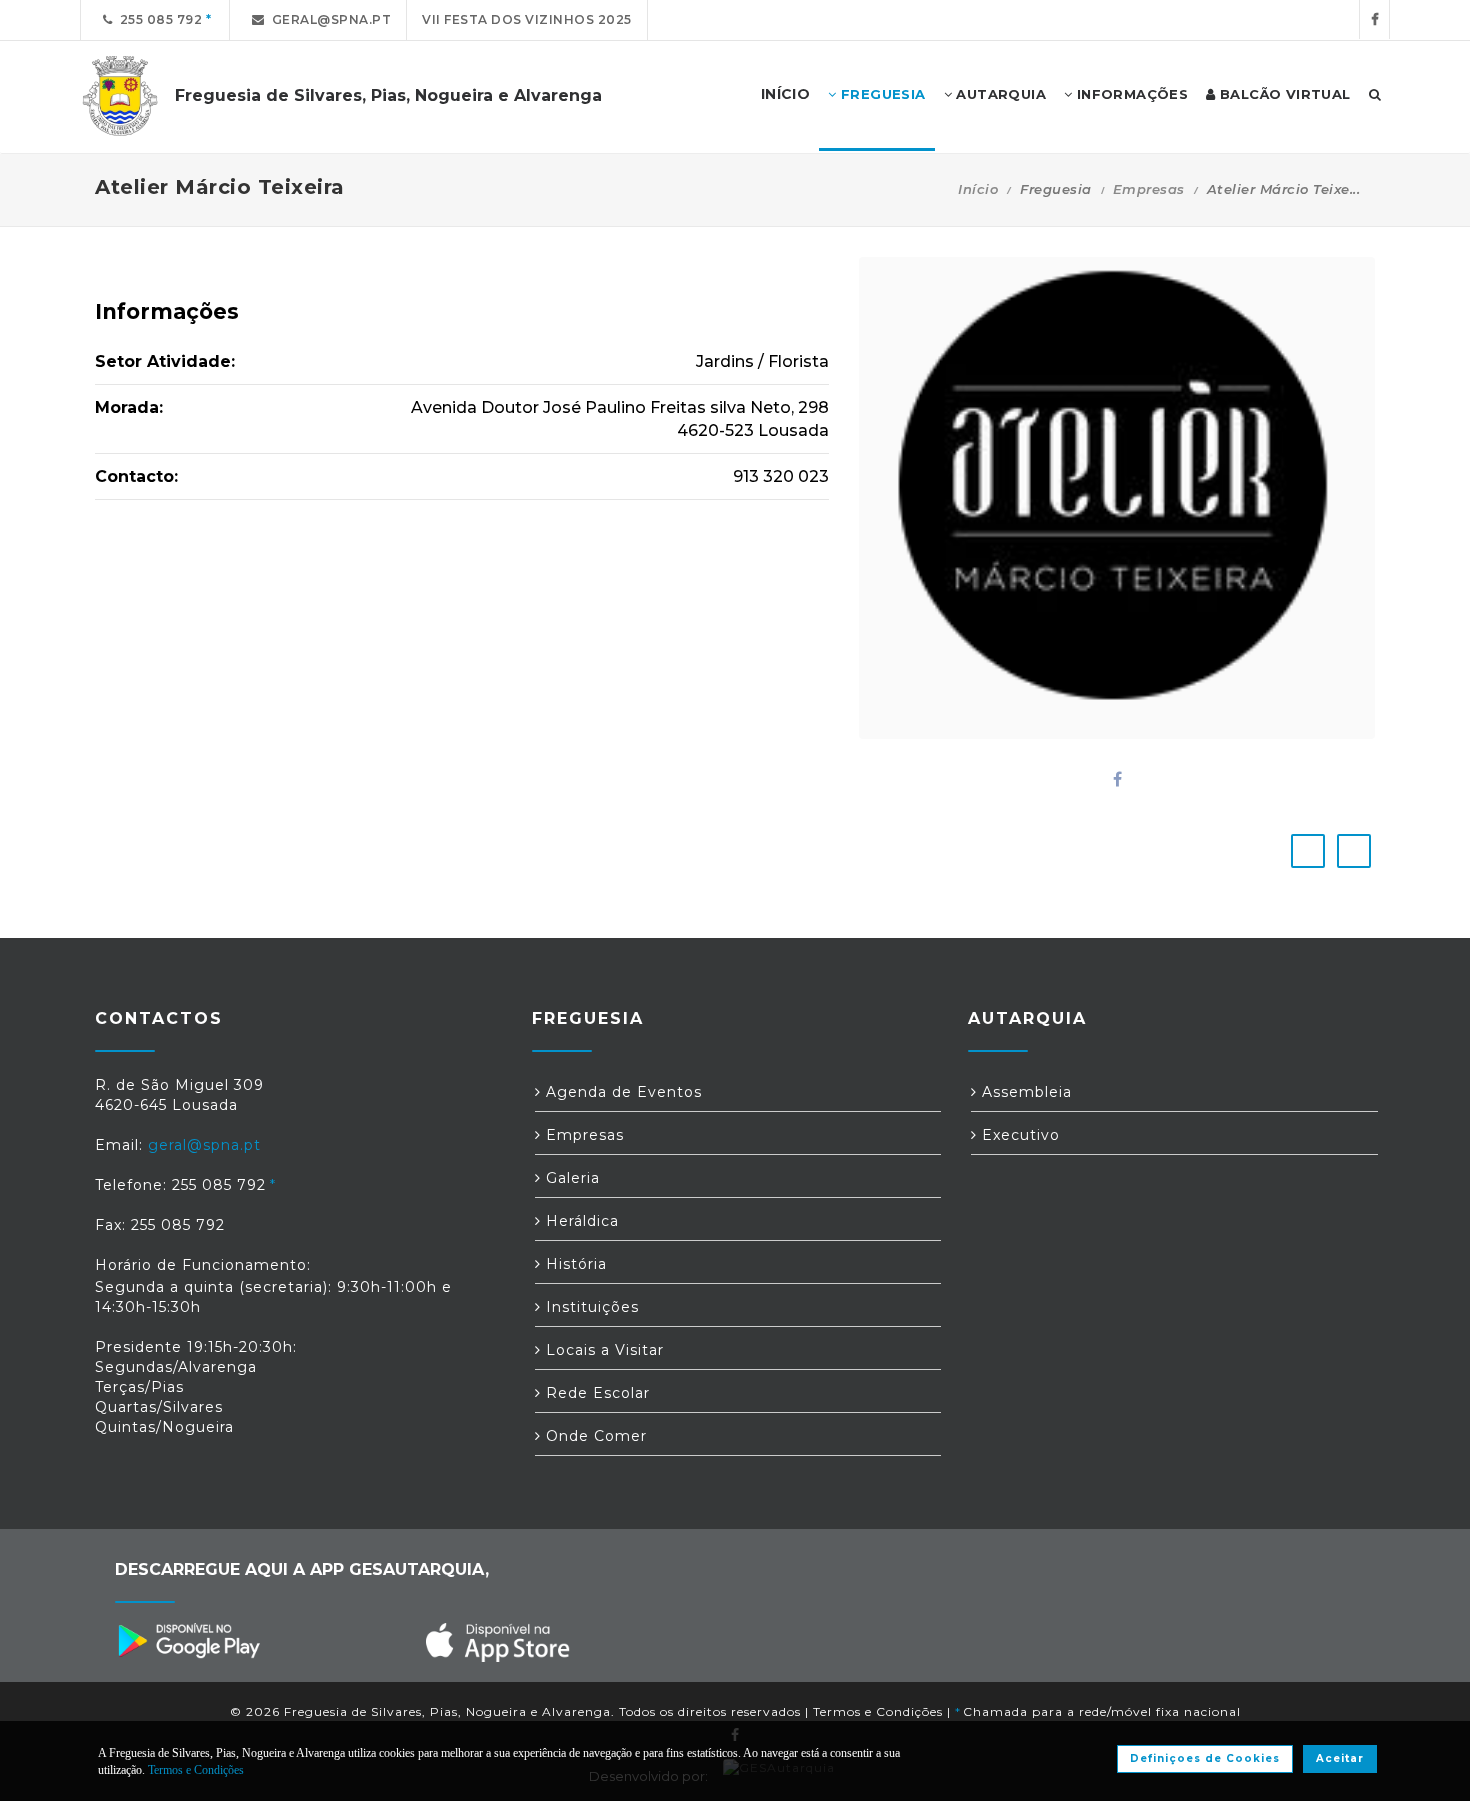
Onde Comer (594, 1436)
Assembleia (1024, 1092)
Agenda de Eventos (621, 1092)
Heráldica (580, 1221)
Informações (1130, 94)
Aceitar (1340, 1758)
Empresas (1149, 189)
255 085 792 (158, 19)
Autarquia (999, 94)
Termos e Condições (878, 1711)
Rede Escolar (595, 1393)
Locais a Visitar (602, 1350)
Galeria (570, 1178)
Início (978, 189)
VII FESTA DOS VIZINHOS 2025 (527, 19)
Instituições (590, 1307)
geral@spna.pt (328, 19)
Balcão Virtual (1283, 94)
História (574, 1264)
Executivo (1018, 1135)
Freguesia (881, 94)
